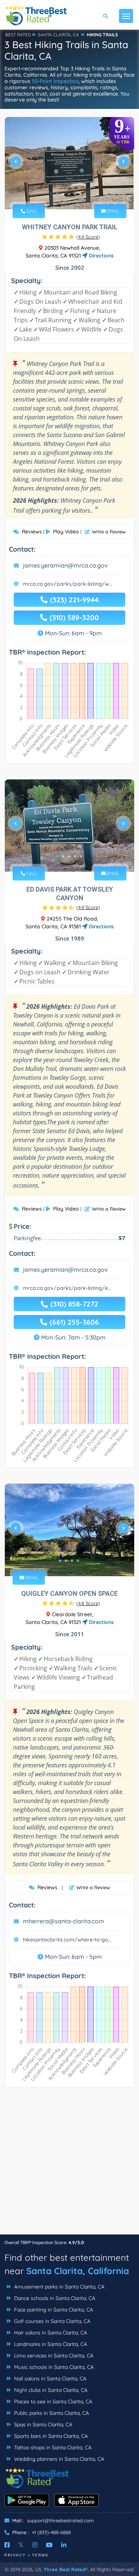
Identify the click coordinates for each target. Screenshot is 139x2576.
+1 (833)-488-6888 (51, 2532)
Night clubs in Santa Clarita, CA (50, 2390)
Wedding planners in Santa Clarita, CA (58, 2459)
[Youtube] (49, 2545)
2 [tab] (63, 194)
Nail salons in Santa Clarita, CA (49, 2379)
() (88, 237)
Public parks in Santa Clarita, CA (51, 2413)
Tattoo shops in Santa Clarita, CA (52, 2447)
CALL (31, 211)
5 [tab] (81, 194)
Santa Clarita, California (78, 2271)
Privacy (15, 2555)
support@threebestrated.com (60, 2520)
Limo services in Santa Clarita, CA (53, 2356)
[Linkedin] (64, 2545)
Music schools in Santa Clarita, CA (53, 2367)
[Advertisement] (69, 2165)
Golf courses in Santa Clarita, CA (52, 2321)
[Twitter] (21, 2545)
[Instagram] (35, 2545)
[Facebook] (7, 2545)
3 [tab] (69, 194)
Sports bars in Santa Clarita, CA (50, 2436)
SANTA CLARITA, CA (58, 35)
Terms (40, 2555)
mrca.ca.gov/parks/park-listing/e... (67, 1288)
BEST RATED (18, 35)
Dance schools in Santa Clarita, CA (54, 2298)
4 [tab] (75, 194)
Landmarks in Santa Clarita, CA (50, 2344)
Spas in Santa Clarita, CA (42, 2424)
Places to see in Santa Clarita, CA (52, 2402)
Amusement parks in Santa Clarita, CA (59, 2287)
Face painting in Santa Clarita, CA (53, 2310)
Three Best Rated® (66, 2569)
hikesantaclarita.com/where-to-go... (67, 1940)
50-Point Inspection (55, 81)
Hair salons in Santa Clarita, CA (50, 2333)
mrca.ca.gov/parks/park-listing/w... (68, 584)
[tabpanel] (69, 164)
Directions (101, 256)
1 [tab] (57, 194)
